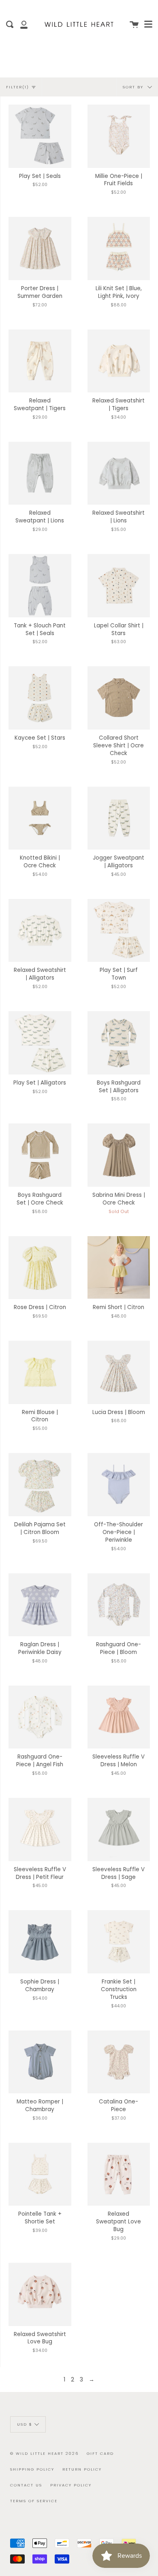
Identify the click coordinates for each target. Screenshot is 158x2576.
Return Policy (82, 2469)
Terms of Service (34, 2501)
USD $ (25, 2424)
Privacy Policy (71, 2485)
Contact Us (26, 2485)
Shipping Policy (32, 2469)
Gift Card (100, 2453)
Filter (18, 87)
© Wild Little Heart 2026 (44, 2453)
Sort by (134, 87)
